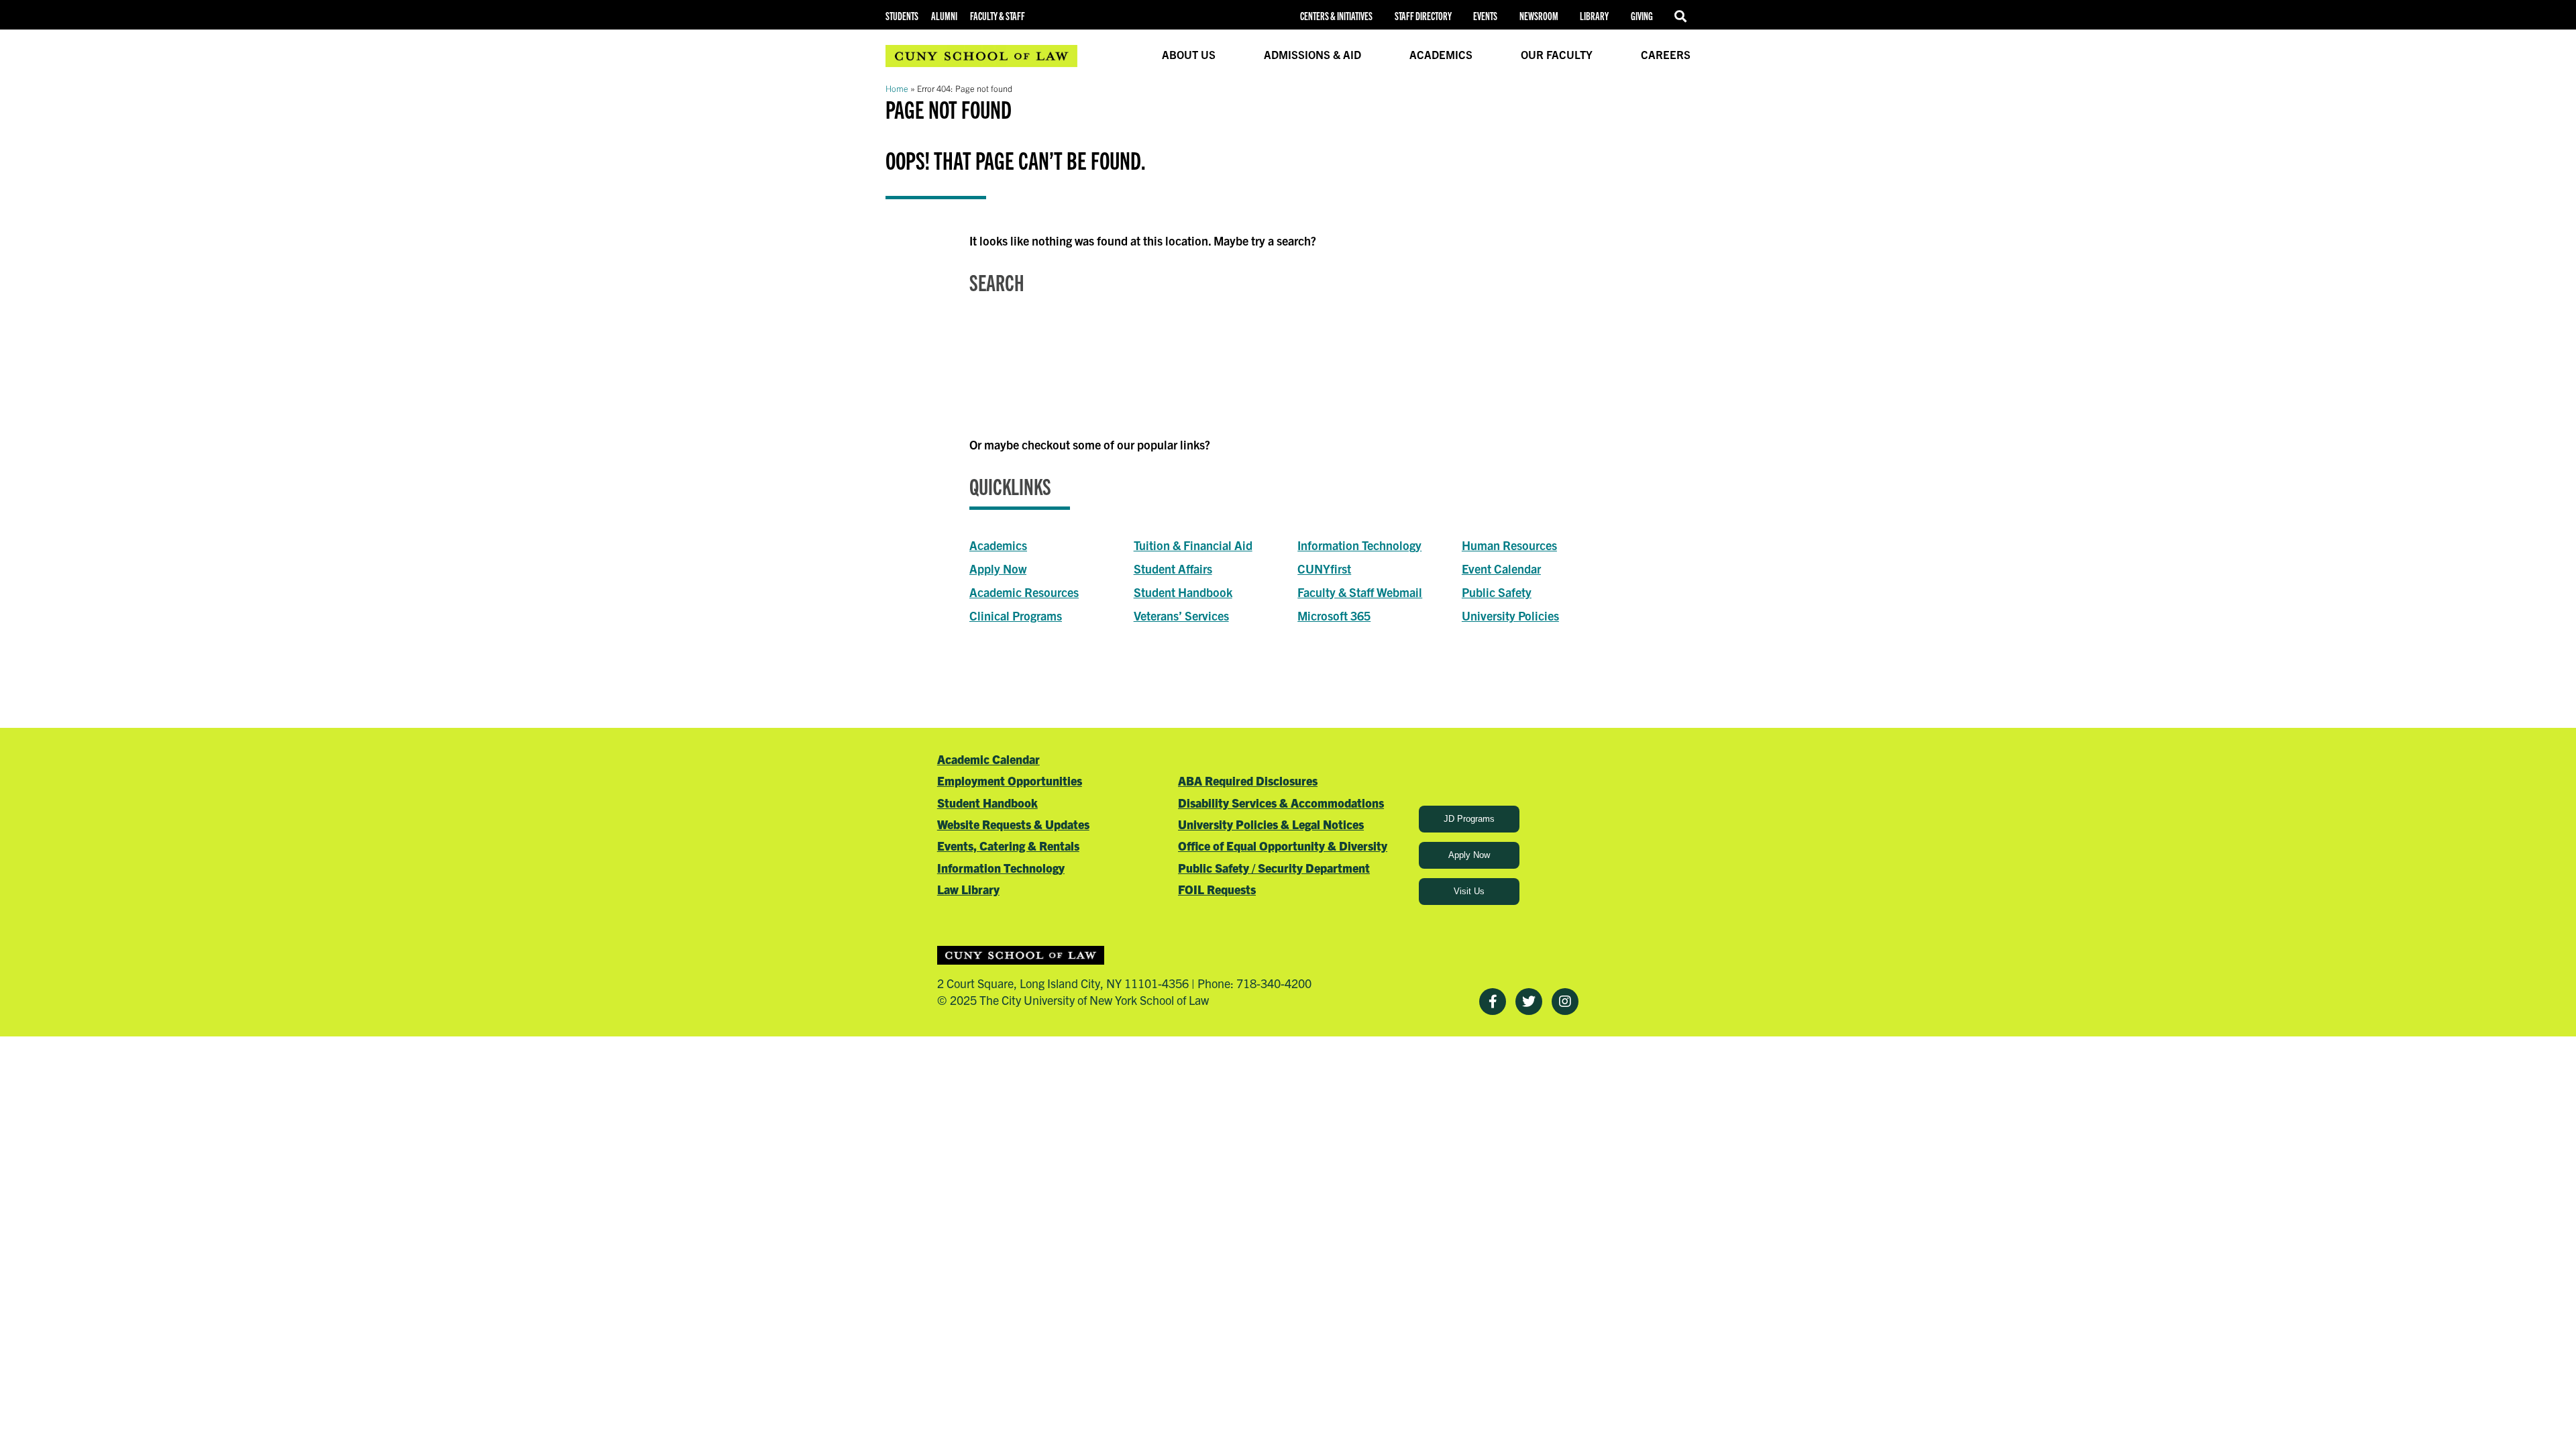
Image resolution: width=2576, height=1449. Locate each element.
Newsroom (1539, 16)
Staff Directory (1423, 16)
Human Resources (1509, 545)
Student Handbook (1183, 592)
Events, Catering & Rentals (1008, 846)
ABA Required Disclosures (1248, 781)
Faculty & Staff (998, 16)
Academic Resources (1024, 592)
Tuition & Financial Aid (1193, 545)
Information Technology (1359, 545)
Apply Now (998, 569)
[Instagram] (1565, 1002)
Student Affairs (1173, 569)
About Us (1189, 54)
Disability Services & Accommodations (1281, 803)
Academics (1441, 54)
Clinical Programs (1016, 615)
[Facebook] (1493, 1002)
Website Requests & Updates (1013, 824)
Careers (1666, 54)
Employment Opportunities (1010, 781)
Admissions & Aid (1312, 54)
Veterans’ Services (1181, 615)
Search (1682, 16)
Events (1485, 16)
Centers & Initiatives (1336, 16)
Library (1594, 16)
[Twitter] (1529, 1002)
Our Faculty (1557, 54)
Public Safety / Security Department (1274, 868)
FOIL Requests (1217, 889)
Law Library (968, 889)
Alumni (944, 16)
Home (897, 88)
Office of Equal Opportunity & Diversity (1283, 846)
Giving (1642, 16)
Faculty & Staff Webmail (1360, 592)
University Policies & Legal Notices (1271, 824)
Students (902, 16)
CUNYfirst (1324, 569)
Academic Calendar (988, 759)
